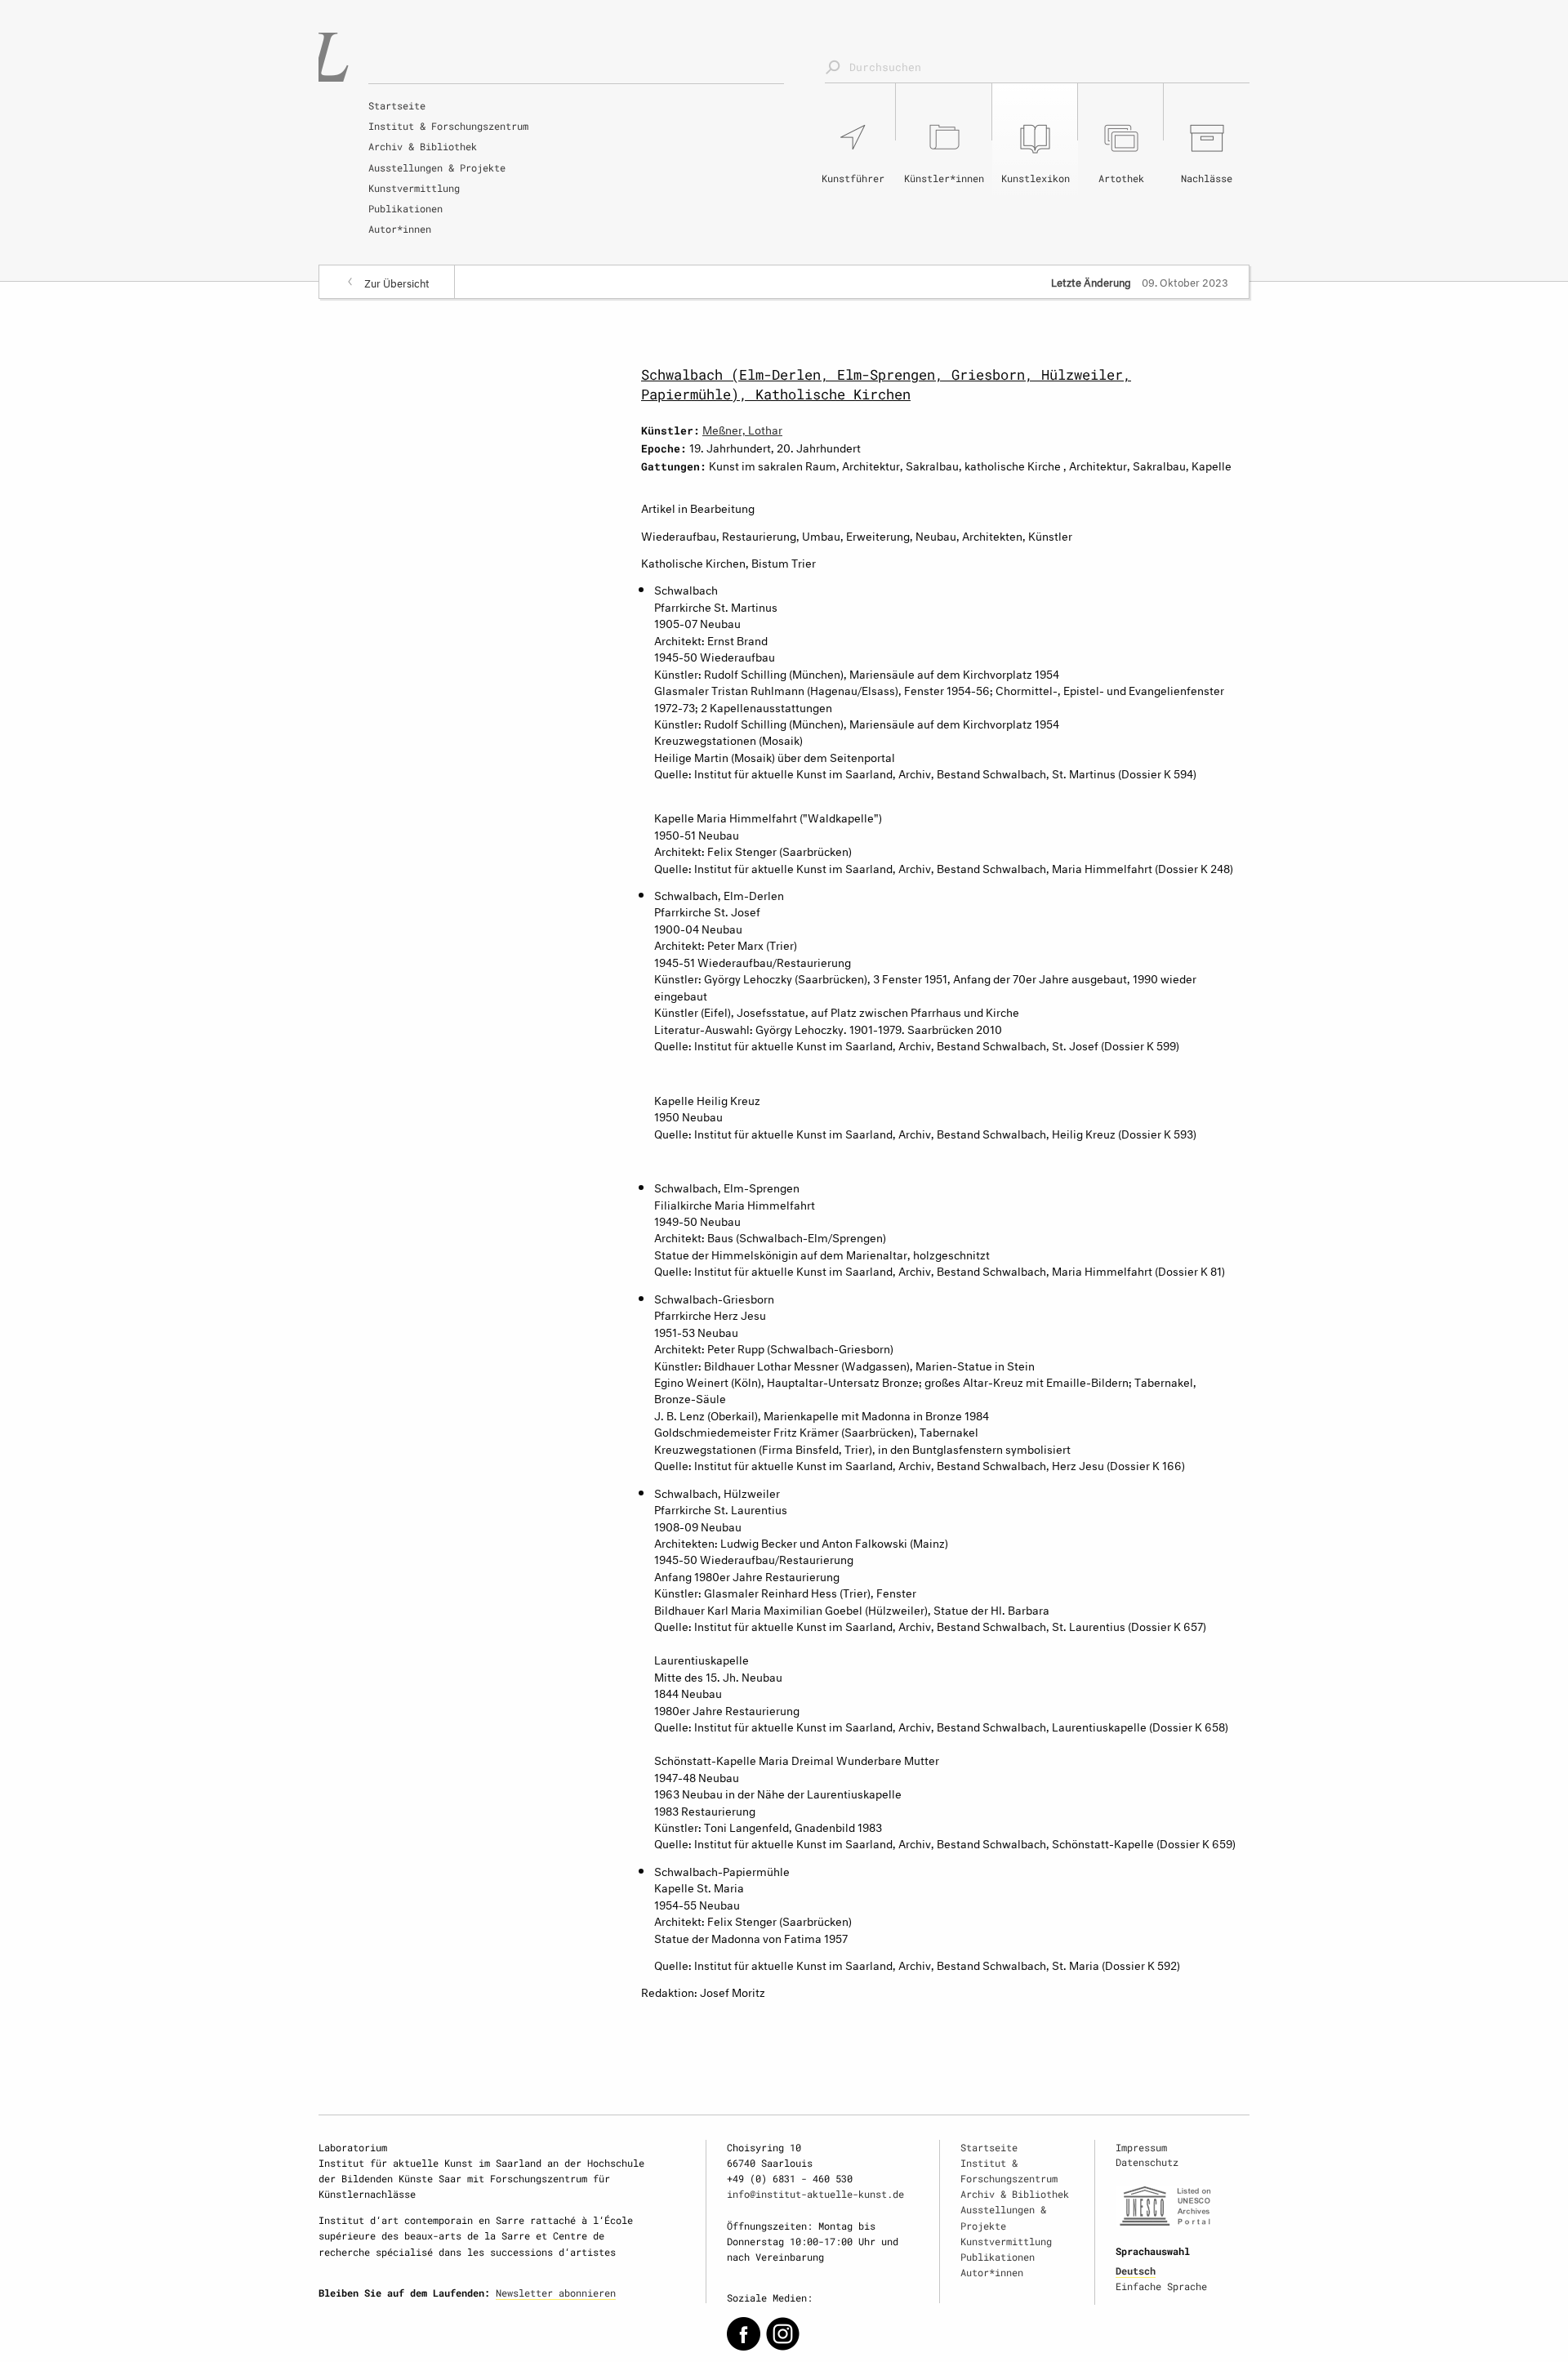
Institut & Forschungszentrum (448, 126)
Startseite (397, 105)
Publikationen (405, 208)
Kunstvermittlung (414, 188)
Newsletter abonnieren (556, 2293)
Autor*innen (400, 229)
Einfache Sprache (1161, 2286)
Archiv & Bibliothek (423, 146)
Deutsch (1136, 2271)
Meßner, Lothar (742, 428)
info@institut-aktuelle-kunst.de (815, 2194)
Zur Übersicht (397, 282)
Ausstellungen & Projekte (437, 167)
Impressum (1141, 2147)
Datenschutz (1147, 2162)
